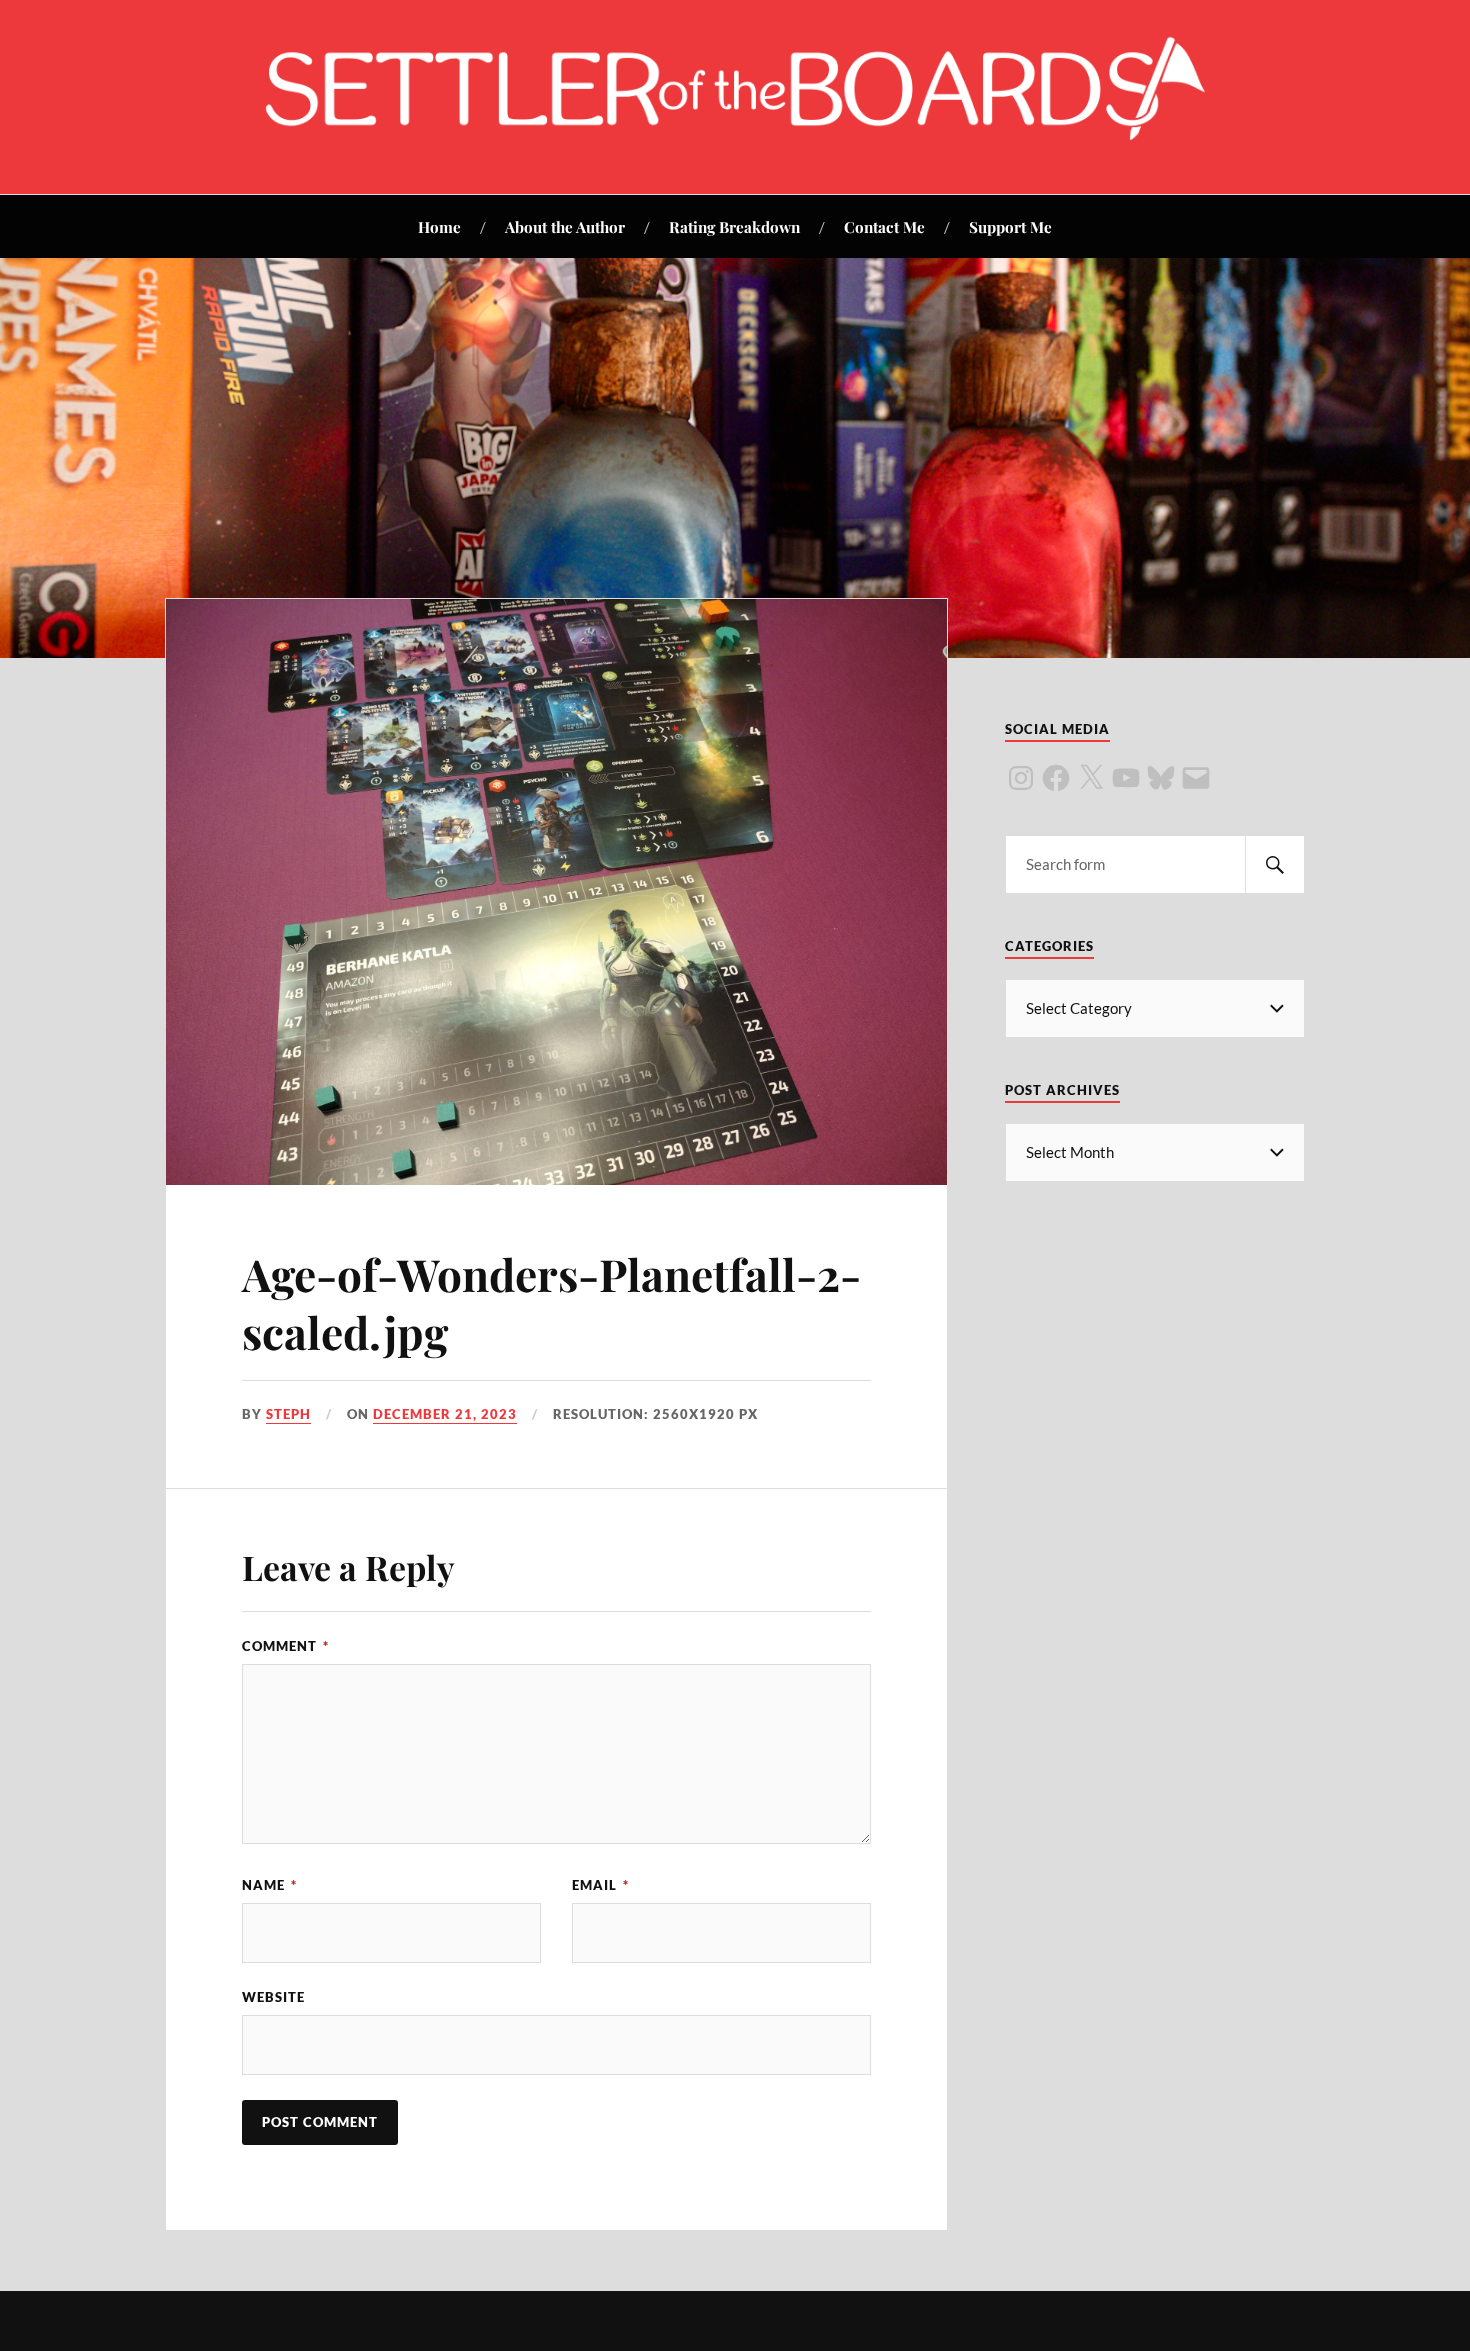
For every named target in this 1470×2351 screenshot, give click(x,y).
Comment (285, 1646)
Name (269, 1885)
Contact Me (884, 226)
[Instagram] (1021, 778)
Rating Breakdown (734, 226)
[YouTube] (1126, 778)
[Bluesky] (1161, 778)
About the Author (565, 226)
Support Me (1010, 226)
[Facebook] (1056, 778)
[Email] (1196, 778)
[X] (1091, 778)
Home (439, 226)
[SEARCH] (1275, 864)
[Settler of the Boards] (735, 133)
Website (273, 1997)
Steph (288, 1414)
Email (600, 1885)
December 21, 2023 (445, 1414)
